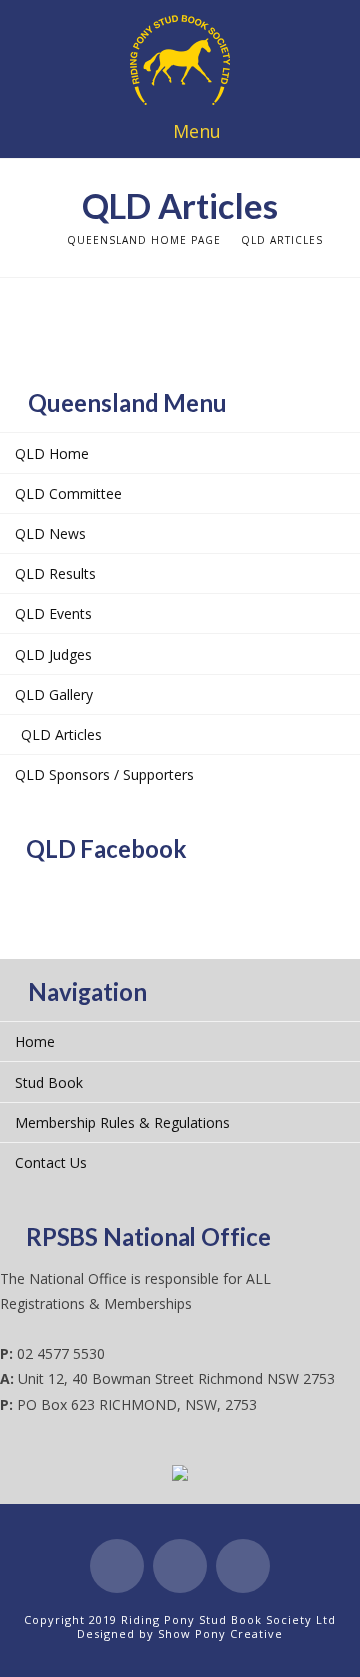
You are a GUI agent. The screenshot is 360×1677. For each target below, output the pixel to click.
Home (35, 1041)
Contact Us (51, 1162)
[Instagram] (243, 1566)
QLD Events (53, 613)
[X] (180, 1566)
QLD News (50, 533)
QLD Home (52, 453)
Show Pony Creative (220, 1633)
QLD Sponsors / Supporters (104, 774)
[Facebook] (117, 1566)
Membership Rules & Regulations (122, 1122)
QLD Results (55, 573)
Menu (197, 131)
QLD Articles (61, 734)
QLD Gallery (54, 694)
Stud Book (49, 1082)
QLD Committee (68, 493)
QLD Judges (53, 654)
